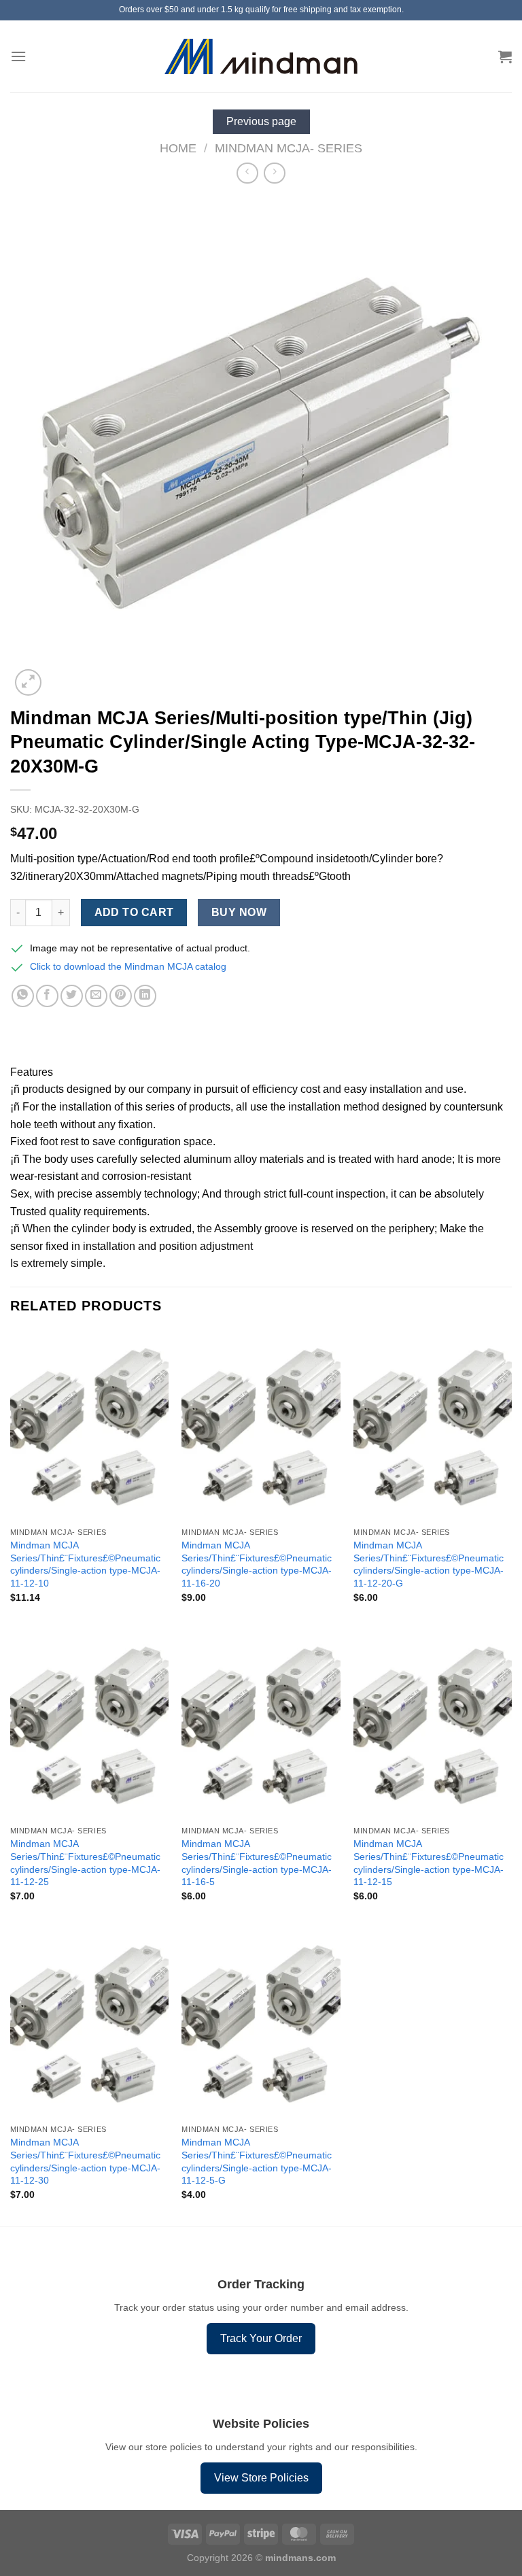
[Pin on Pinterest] (121, 996)
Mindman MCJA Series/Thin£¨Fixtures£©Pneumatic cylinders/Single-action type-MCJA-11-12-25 (85, 1863)
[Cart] (505, 56)
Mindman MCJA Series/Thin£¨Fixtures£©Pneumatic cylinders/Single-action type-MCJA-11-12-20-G (429, 1564)
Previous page (261, 121)
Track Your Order (261, 2338)
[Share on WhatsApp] (23, 996)
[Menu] (18, 56)
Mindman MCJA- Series (289, 148)
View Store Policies (261, 2478)
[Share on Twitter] (72, 996)
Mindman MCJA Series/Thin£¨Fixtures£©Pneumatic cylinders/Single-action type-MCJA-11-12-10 (85, 1564)
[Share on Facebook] (47, 996)
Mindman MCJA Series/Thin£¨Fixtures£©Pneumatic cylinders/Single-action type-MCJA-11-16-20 (257, 1564)
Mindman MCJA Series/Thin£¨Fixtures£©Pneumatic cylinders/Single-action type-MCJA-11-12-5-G (257, 2161)
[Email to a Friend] (96, 996)
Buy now (239, 912)
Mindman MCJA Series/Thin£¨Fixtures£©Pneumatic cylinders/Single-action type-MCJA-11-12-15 (429, 1863)
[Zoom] (28, 682)
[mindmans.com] (261, 57)
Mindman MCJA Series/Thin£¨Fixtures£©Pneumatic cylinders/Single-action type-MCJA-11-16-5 (257, 1863)
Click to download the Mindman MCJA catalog (128, 966)
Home (178, 148)
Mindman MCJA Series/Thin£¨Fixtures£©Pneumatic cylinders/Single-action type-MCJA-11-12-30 (85, 2161)
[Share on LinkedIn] (145, 996)
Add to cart (134, 912)
